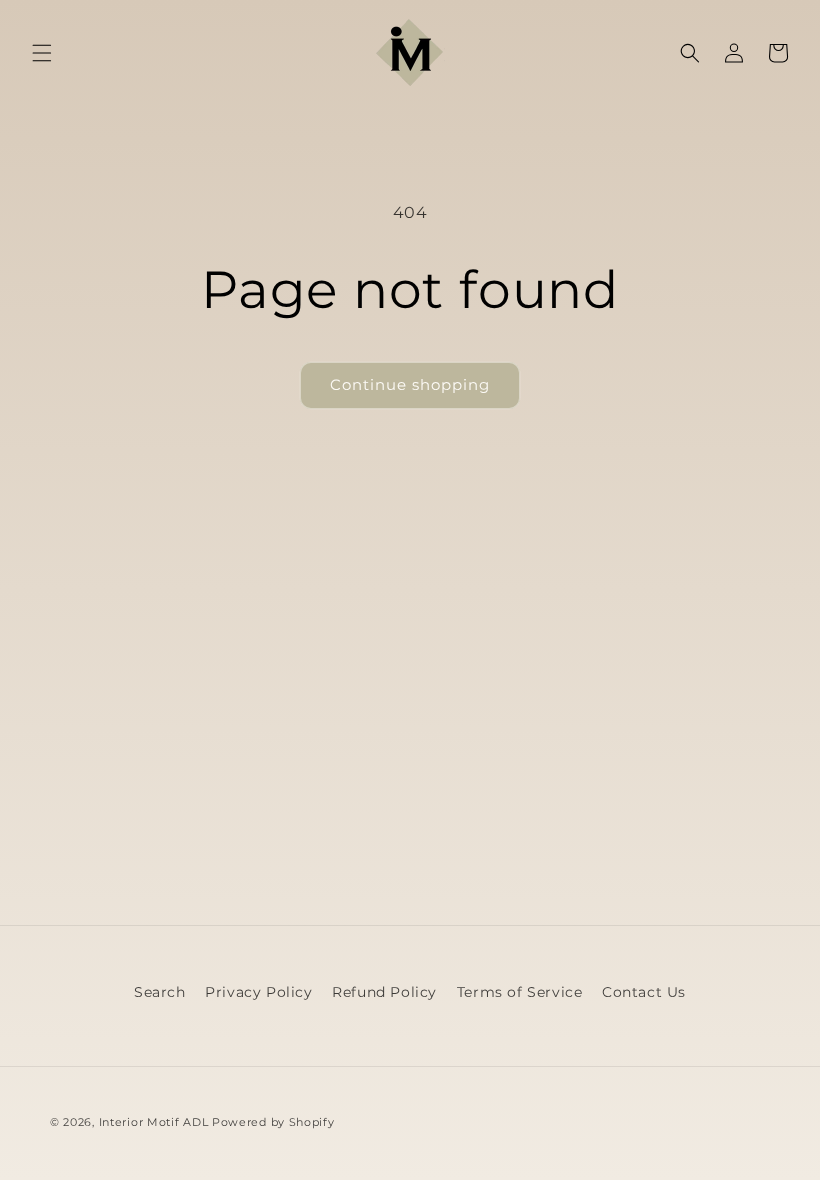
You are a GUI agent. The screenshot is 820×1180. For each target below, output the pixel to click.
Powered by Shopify (273, 1122)
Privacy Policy (258, 992)
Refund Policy (384, 992)
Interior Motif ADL (154, 1122)
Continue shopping (410, 384)
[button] (42, 53)
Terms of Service (520, 992)
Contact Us (644, 992)
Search (160, 992)
